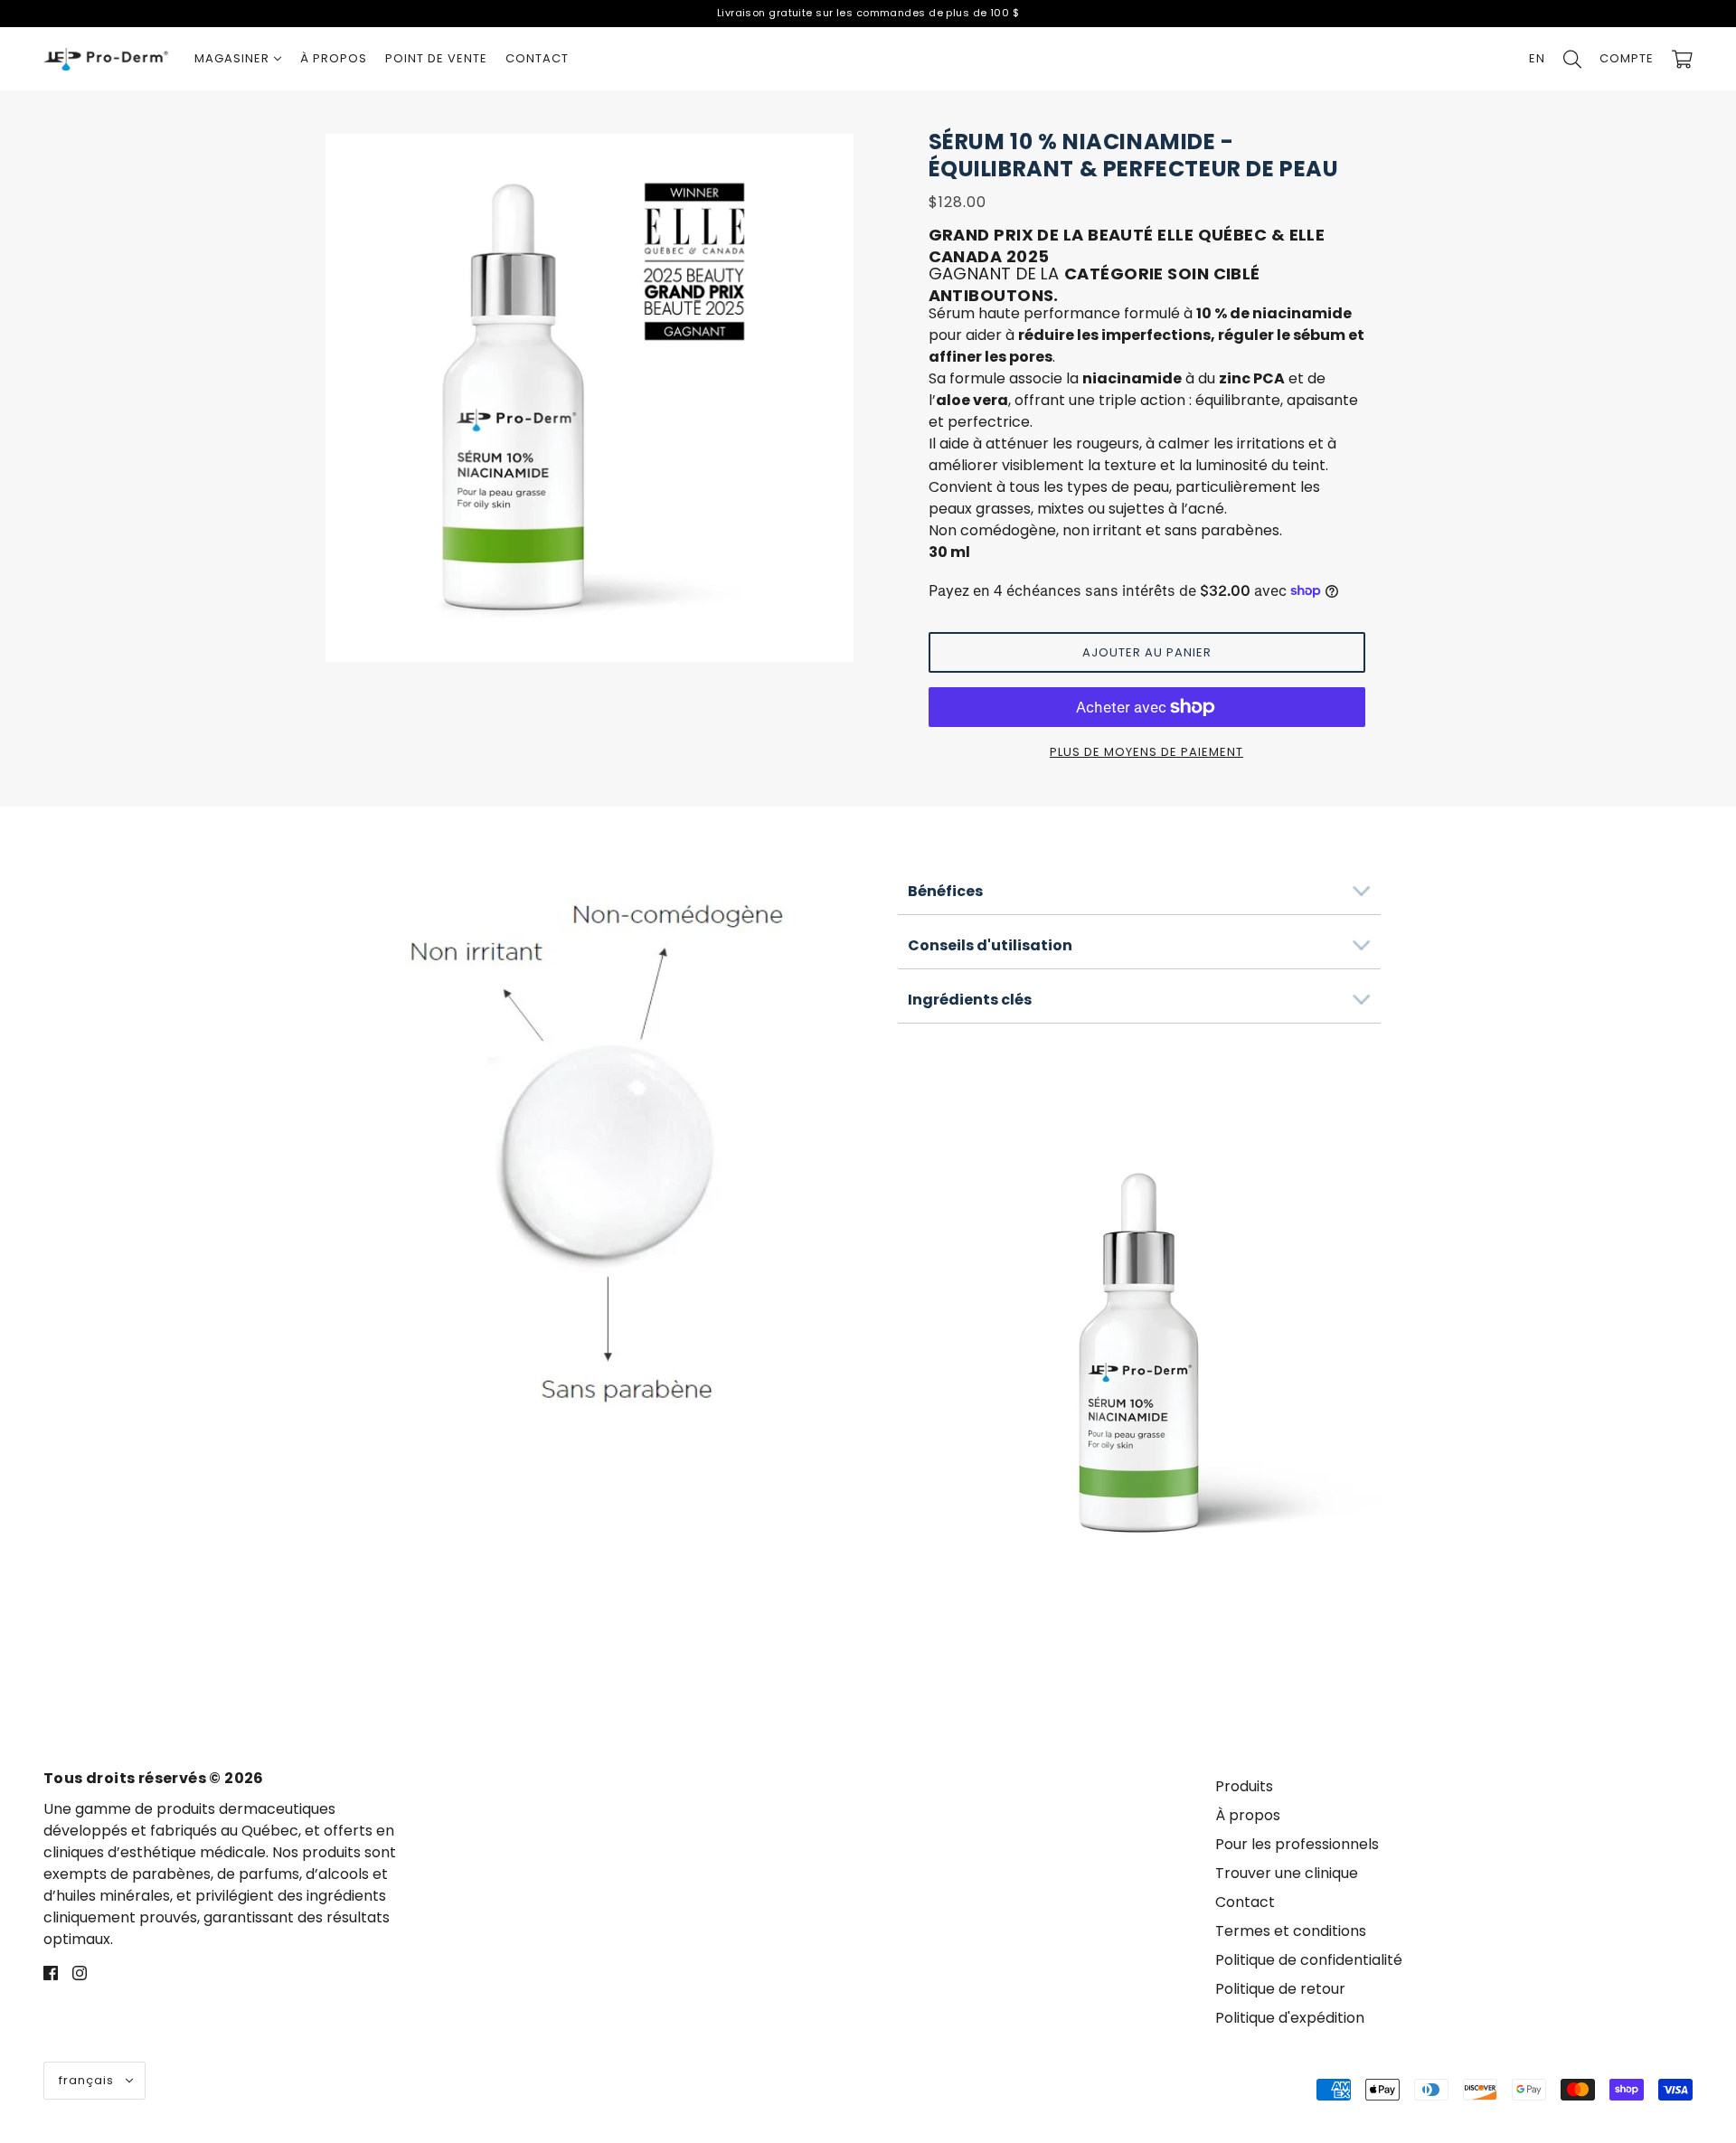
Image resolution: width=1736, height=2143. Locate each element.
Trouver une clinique (1287, 1873)
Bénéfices (945, 891)
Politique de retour (1280, 1989)
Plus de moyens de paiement (1146, 752)
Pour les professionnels (1297, 1844)
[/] (106, 59)
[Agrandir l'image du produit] (590, 398)
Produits (1244, 1786)
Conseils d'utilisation (990, 945)
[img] (51, 1972)
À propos (1248, 1815)
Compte (1627, 58)
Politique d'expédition (1290, 2018)
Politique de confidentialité (1309, 1960)
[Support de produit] (597, 1136)
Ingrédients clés (970, 1000)
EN (1537, 58)
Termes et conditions (1291, 1931)
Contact (1245, 1902)
